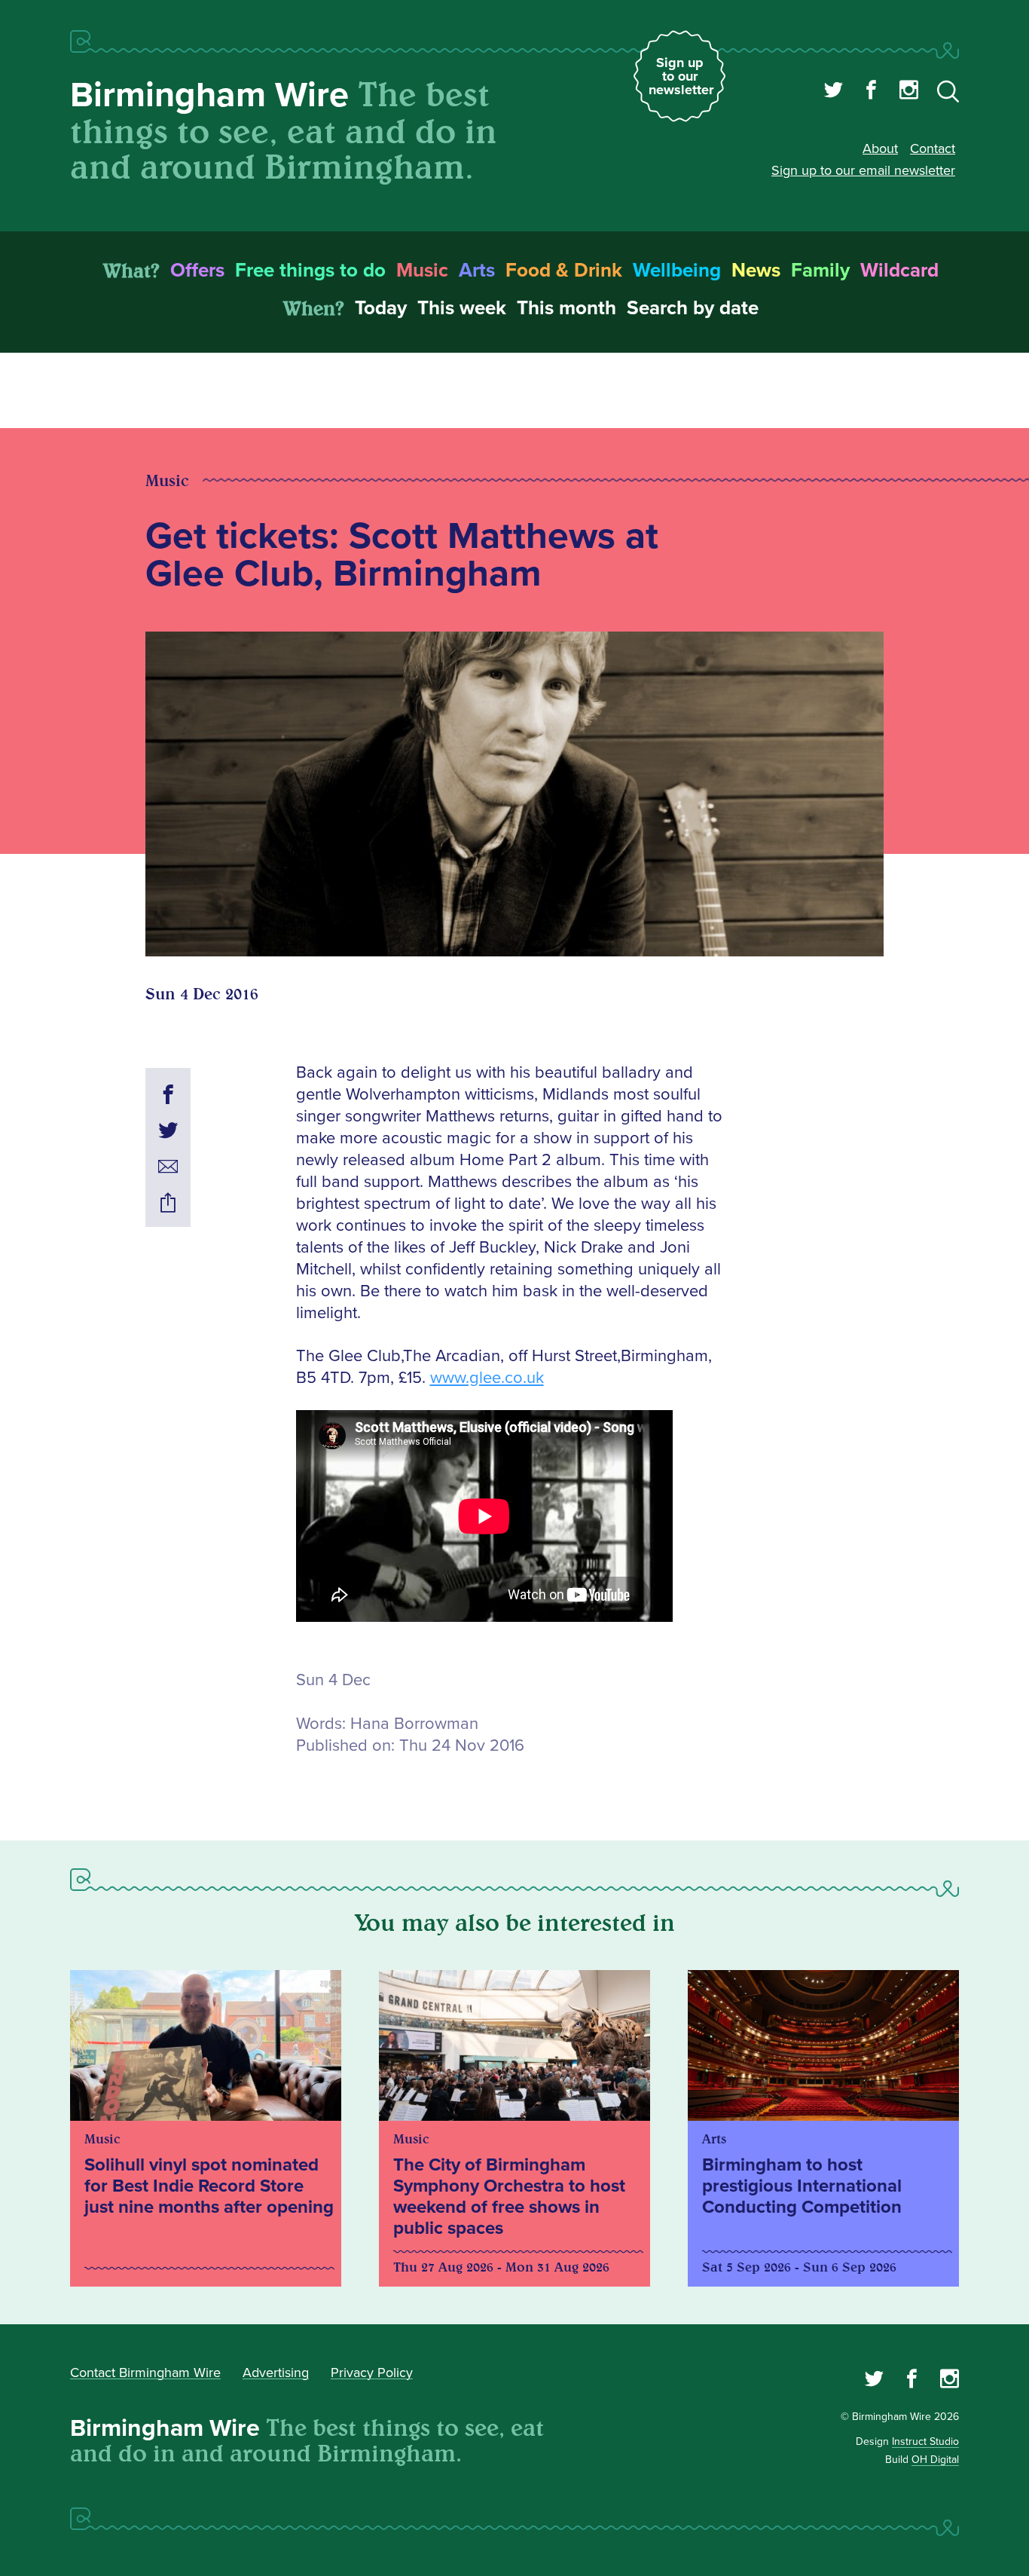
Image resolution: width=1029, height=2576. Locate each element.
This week (462, 308)
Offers (197, 271)
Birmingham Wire (209, 95)
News (756, 271)
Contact (933, 148)
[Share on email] (168, 1169)
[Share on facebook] (168, 1097)
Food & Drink (564, 271)
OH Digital (935, 2460)
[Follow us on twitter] (834, 92)
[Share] (168, 1205)
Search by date (693, 308)
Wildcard (899, 271)
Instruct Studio (925, 2441)
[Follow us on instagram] (909, 92)
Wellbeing (677, 271)
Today (381, 308)
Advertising (276, 2373)
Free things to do (310, 271)
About (880, 148)
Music (422, 271)
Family (820, 271)
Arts (477, 271)
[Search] (948, 94)
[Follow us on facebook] (871, 92)
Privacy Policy (372, 2373)
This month (566, 308)
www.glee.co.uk (487, 1378)
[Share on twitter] (168, 1133)
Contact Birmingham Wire (145, 2373)
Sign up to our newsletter (681, 76)
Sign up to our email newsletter (863, 170)
